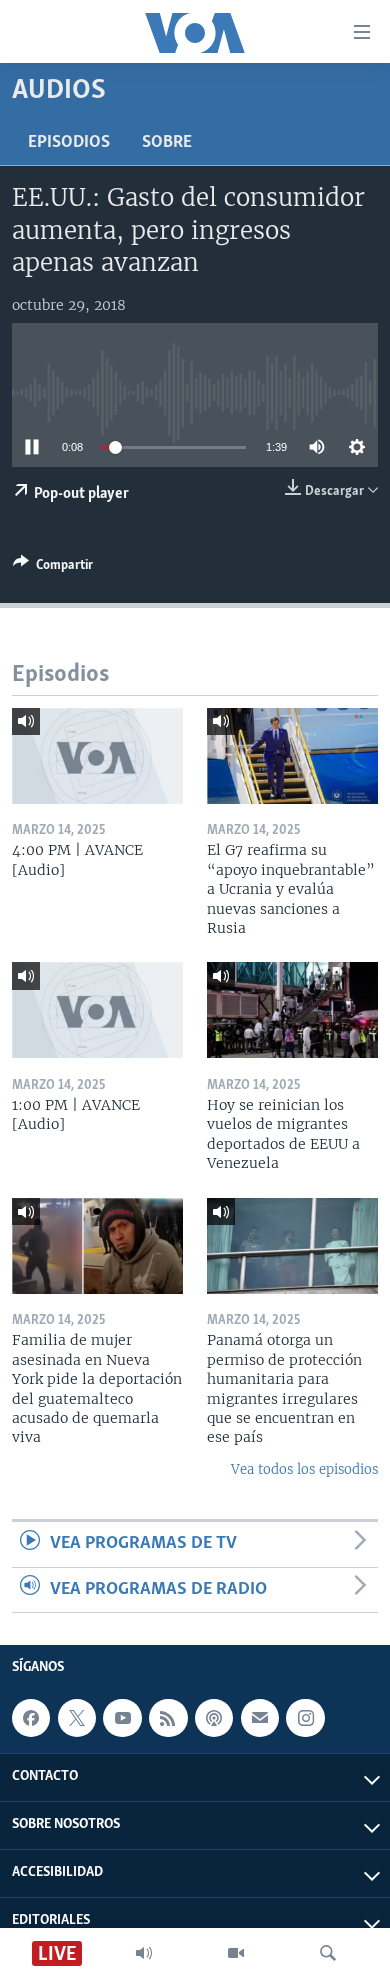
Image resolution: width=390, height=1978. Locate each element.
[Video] (236, 1953)
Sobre (167, 143)
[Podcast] (214, 1718)
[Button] (53, 568)
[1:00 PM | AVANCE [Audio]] (97, 1010)
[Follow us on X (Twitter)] (77, 1718)
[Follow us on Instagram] (305, 1718)
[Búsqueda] (328, 1953)
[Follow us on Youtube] (122, 1718)
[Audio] (144, 1953)
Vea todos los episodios (304, 1469)
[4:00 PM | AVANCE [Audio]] (97, 756)
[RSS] (168, 1718)
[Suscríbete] (260, 1718)
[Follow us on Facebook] (31, 1718)
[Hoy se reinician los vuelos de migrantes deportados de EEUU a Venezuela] (292, 1010)
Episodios (69, 143)
